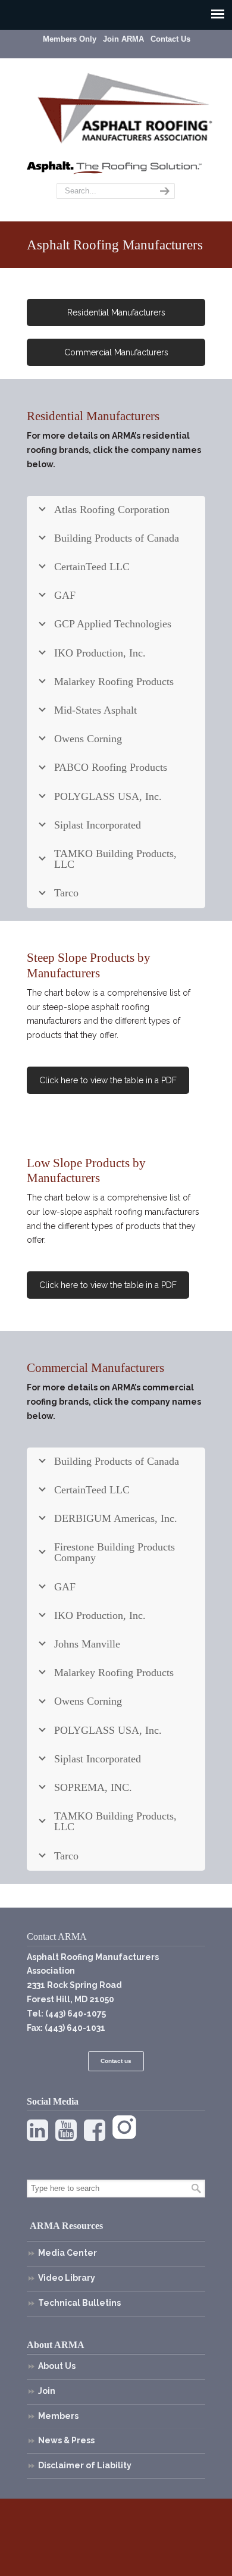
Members (58, 2416)
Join (47, 2391)
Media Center (68, 2253)
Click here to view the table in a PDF (108, 1080)
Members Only (70, 39)
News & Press (66, 2440)
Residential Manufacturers (116, 312)
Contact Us (170, 39)
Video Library (67, 2278)
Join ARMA (123, 39)
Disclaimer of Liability (85, 2465)
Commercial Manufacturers (116, 352)
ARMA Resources (66, 2226)
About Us (57, 2366)
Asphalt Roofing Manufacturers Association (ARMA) (125, 107)
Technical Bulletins (79, 2303)
